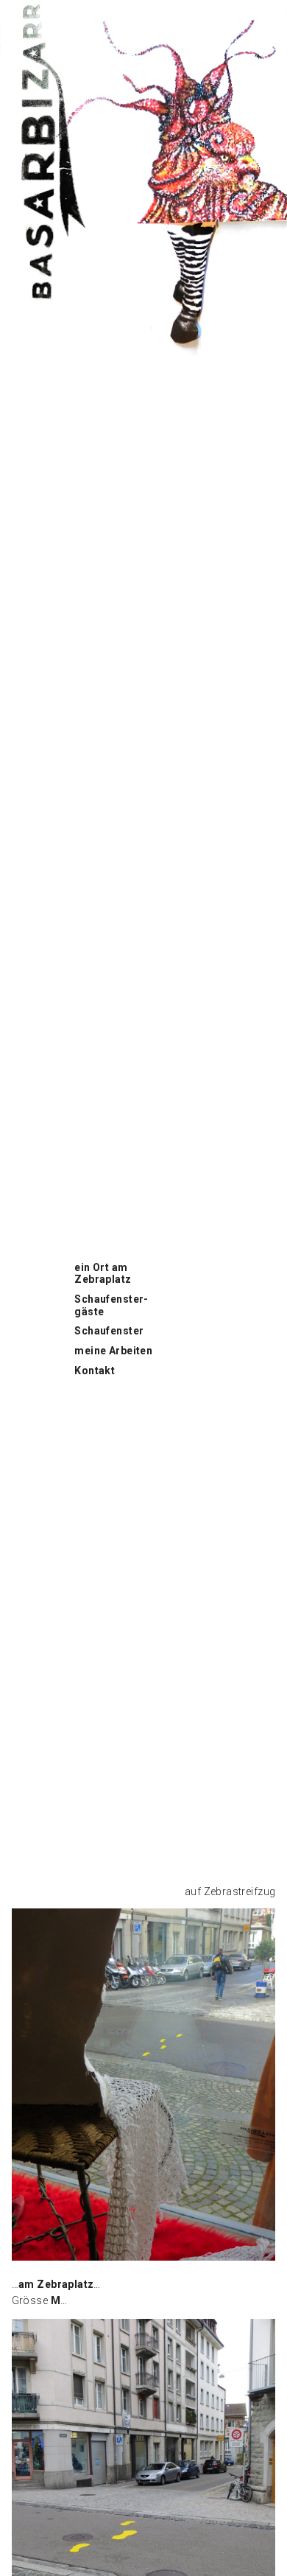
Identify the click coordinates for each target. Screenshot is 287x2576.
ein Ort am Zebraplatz (103, 1274)
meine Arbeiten (113, 1351)
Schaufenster (109, 1331)
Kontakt (95, 1371)
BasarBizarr (29, 8)
